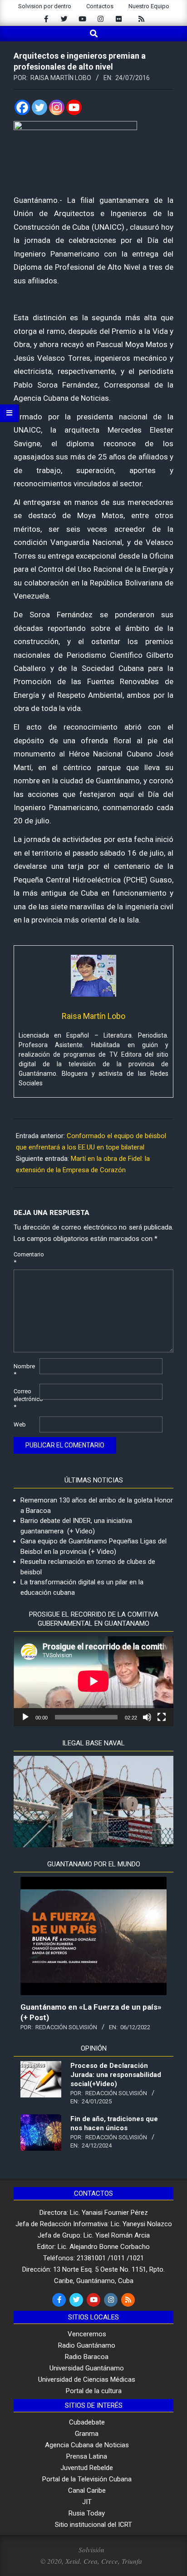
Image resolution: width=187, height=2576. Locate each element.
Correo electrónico (26, 1399)
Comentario (26, 1258)
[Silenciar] (147, 1717)
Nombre (24, 1370)
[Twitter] (39, 107)
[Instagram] (57, 107)
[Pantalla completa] (162, 1717)
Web (20, 1424)
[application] (93, 1681)
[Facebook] (22, 107)
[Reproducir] (25, 1717)
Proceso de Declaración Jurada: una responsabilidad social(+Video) (116, 2075)
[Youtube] (74, 107)
